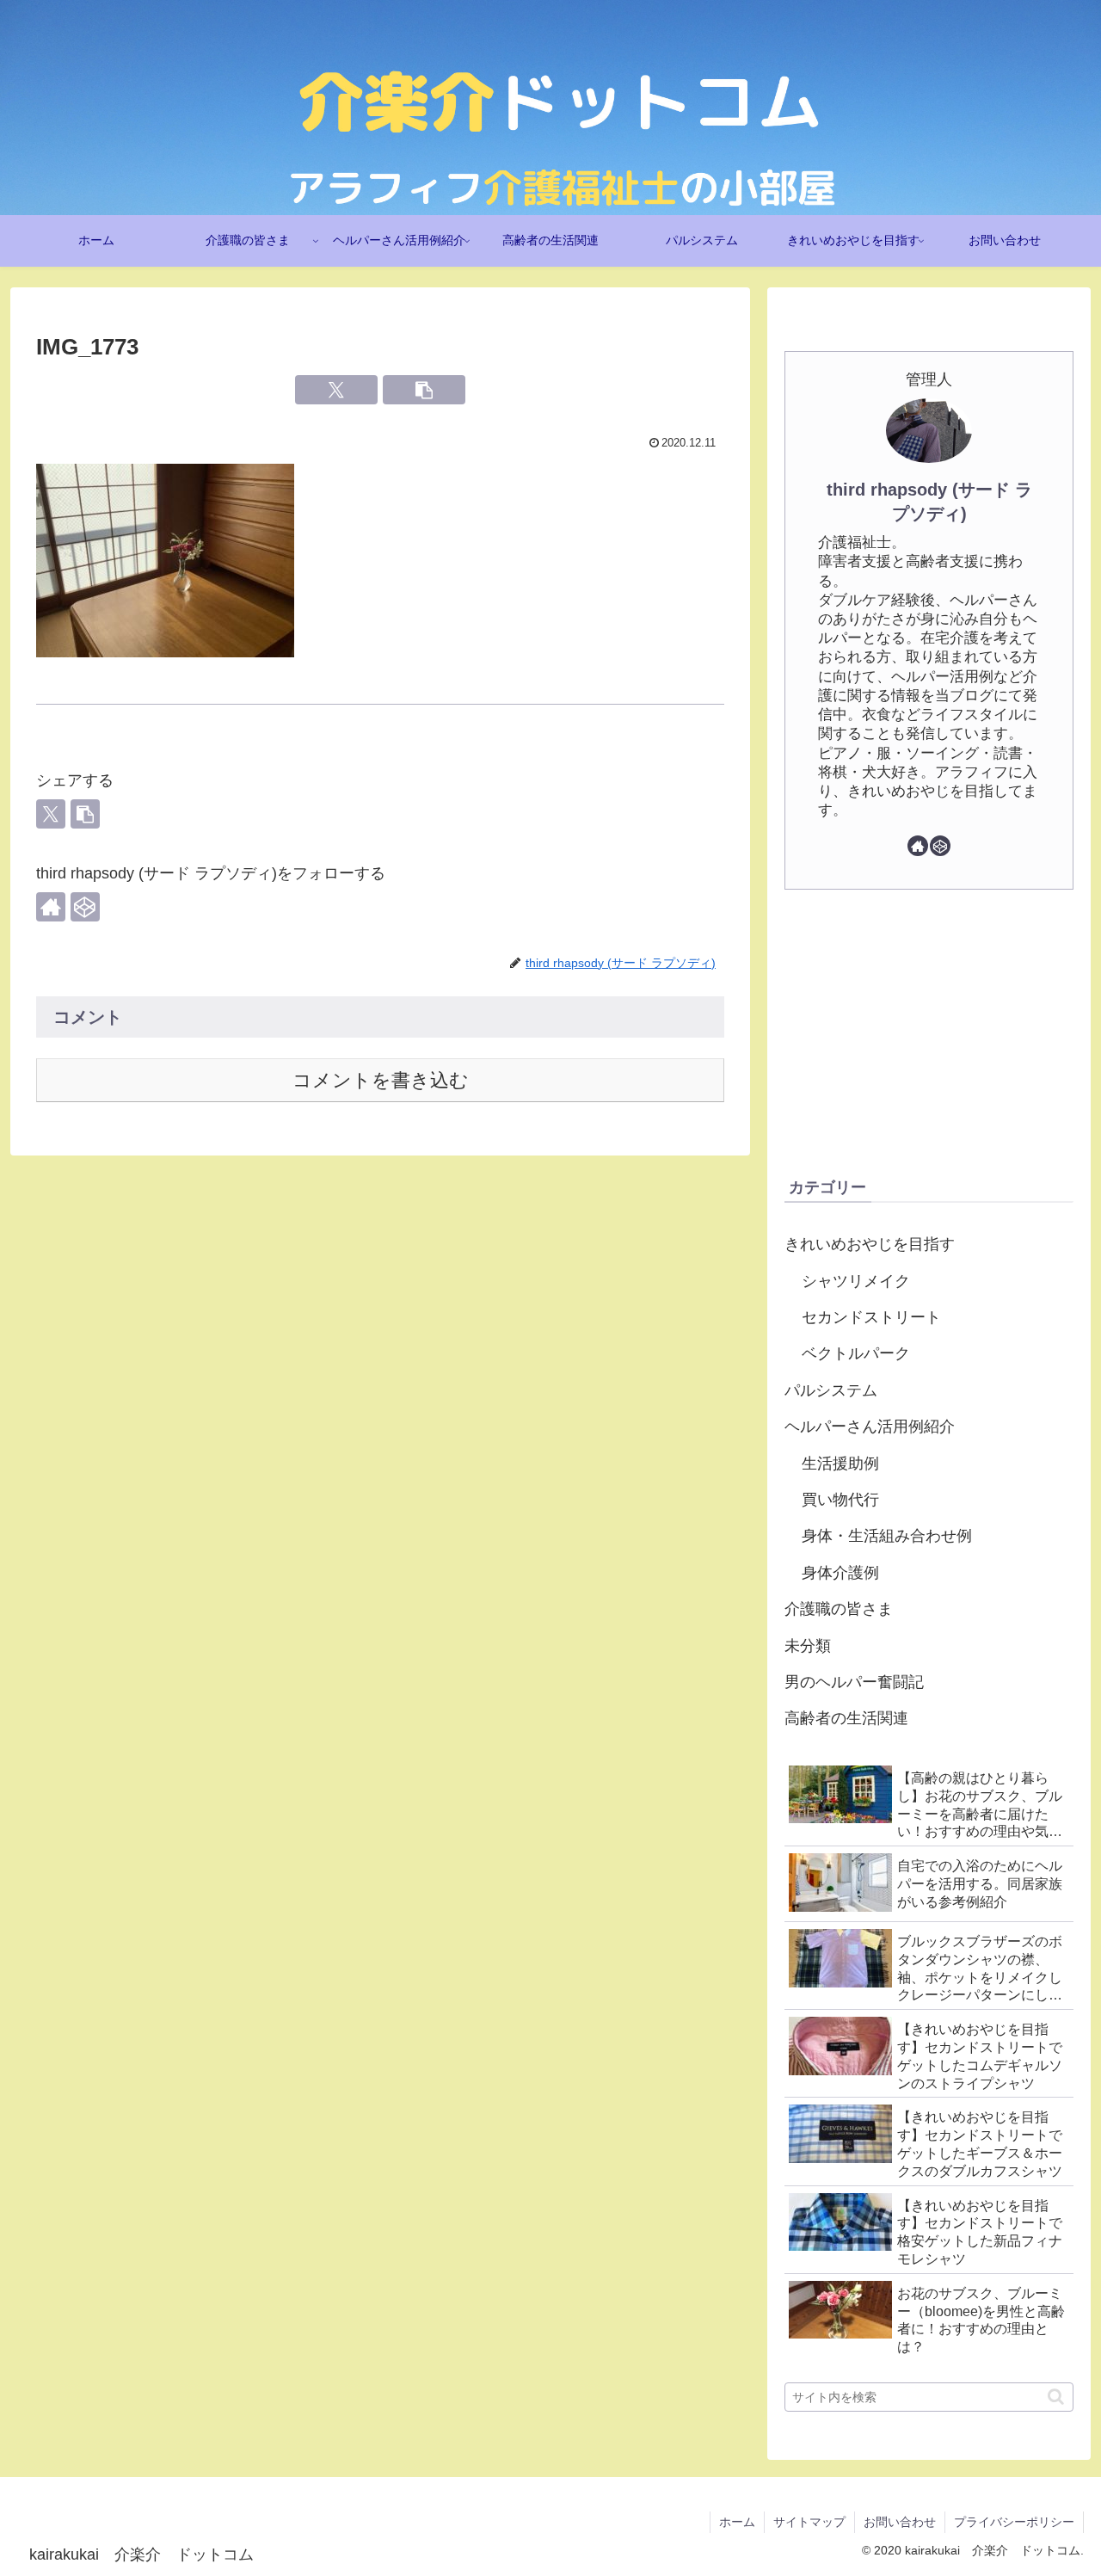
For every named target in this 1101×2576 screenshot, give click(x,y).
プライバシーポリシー (1014, 2522)
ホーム (737, 2522)
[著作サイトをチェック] (51, 907)
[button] (424, 390)
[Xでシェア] (336, 390)
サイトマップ (809, 2522)
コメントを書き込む (381, 1080)
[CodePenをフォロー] (85, 907)
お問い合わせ (900, 2522)
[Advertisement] (929, 1032)
